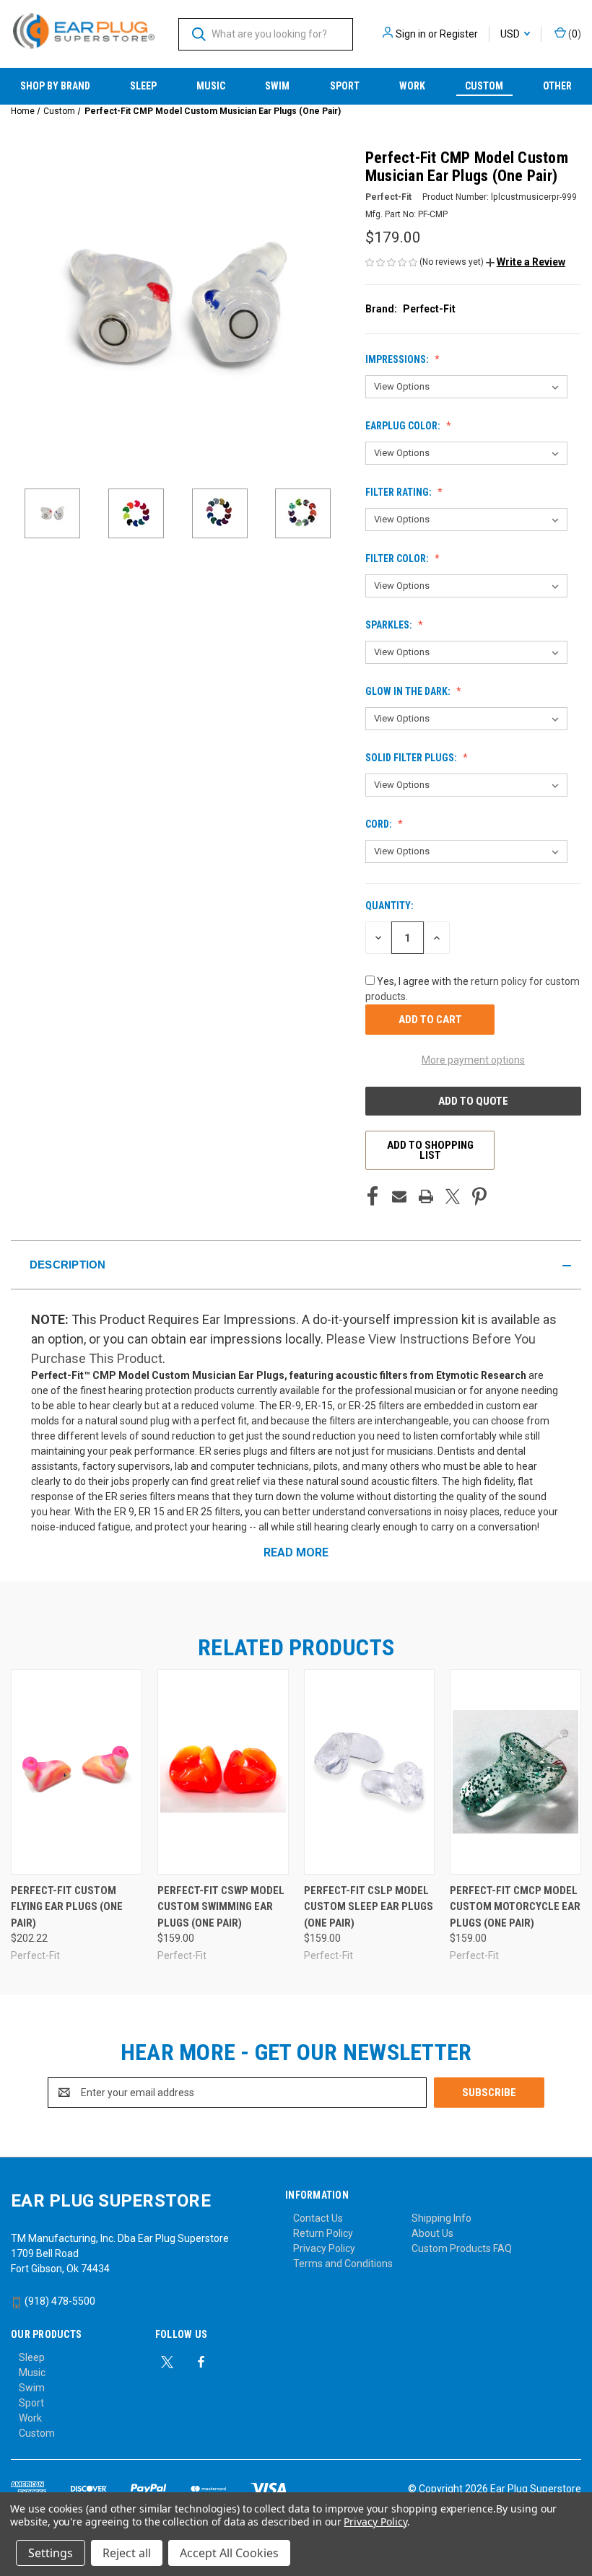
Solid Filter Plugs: (412, 758)
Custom (484, 86)
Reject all (127, 2553)
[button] (526, 262)
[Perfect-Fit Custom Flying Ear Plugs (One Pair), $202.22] (77, 1772)
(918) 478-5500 (59, 2301)
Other (557, 86)
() (574, 34)
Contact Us (318, 2218)
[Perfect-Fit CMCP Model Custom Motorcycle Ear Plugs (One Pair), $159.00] (515, 1772)
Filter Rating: (400, 492)
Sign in (411, 34)
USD (511, 34)
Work (412, 86)
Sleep (143, 86)
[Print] (426, 1196)
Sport (345, 86)
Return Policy (323, 2233)
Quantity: (389, 906)
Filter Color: (398, 558)
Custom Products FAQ (462, 2248)
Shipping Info (441, 2218)
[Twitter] (453, 1196)
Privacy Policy (324, 2248)
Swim (277, 86)
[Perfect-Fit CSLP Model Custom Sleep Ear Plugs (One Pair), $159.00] (370, 1772)
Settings (51, 2553)
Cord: (380, 824)
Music (211, 86)
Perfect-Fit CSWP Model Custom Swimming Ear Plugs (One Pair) (221, 1907)
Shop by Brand (55, 86)
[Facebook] (373, 1196)
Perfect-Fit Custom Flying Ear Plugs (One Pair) (67, 1907)
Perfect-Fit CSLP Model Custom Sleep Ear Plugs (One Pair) (369, 1907)
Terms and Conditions (343, 2264)
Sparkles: (390, 625)
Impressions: (398, 359)
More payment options (473, 1060)
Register (459, 34)
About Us (432, 2233)
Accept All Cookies (229, 2553)
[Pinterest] (479, 1196)
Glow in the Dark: (409, 691)
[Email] (399, 1196)
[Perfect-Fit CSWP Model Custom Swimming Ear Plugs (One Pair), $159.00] (223, 1772)
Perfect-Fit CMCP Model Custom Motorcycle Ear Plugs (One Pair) (515, 1907)
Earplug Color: (404, 426)
